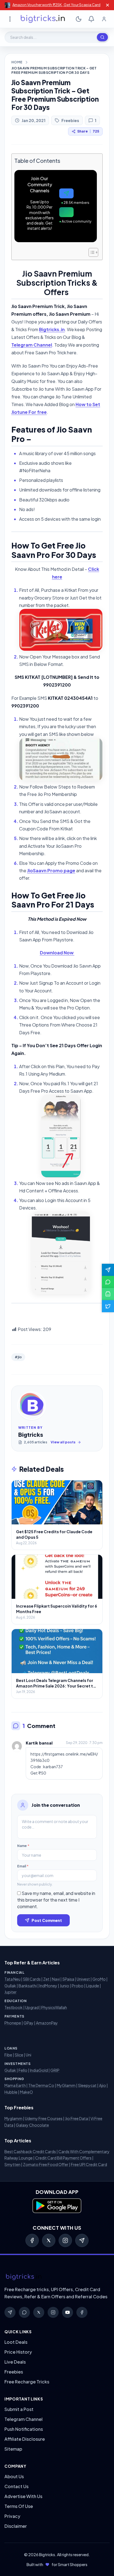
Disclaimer (16, 2526)
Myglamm (13, 2118)
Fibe (8, 2055)
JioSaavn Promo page (51, 870)
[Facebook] (32, 2240)
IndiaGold (39, 2070)
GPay (28, 2023)
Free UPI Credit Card (89, 2164)
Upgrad (32, 2007)
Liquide (93, 1986)
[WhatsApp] (24, 2312)
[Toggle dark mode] (79, 19)
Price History (18, 2352)
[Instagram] (65, 2240)
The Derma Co (41, 2085)
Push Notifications (24, 2429)
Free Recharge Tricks (27, 2382)
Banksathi (28, 1986)
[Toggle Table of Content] (91, 252)
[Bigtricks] (57, 2277)
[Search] (102, 37)
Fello (23, 2070)
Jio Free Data (77, 2118)
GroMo (99, 1979)
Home (17, 62)
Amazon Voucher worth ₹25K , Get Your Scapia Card (56, 5)
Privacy (12, 2516)
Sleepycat (87, 2085)
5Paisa (68, 1979)
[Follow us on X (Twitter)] (108, 1306)
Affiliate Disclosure (25, 2439)
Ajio (103, 2085)
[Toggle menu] (10, 19)
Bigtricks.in (52, 329)
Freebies (70, 120)
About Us (14, 2476)
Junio (64, 1986)
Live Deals (15, 2362)
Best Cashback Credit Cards (30, 2151)
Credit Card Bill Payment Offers (63, 2158)
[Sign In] (104, 19)
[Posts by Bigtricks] (32, 1406)
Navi (56, 1979)
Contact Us (16, 2486)
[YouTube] (68, 2312)
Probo (78, 1986)
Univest (83, 1979)
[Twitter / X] (49, 2240)
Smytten (12, 2164)
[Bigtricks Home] (43, 19)
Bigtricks (31, 1434)
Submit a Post (19, 2409)
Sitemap (13, 2449)
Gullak (10, 1986)
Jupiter (11, 1992)
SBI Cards (32, 1979)
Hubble (11, 2092)
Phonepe (13, 2023)
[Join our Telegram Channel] (108, 1270)
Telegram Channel (32, 345)
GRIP (55, 2070)
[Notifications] (91, 19)
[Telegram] (82, 2240)
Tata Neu (12, 1979)
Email (23, 1866)
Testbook (14, 2007)
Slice (19, 2055)
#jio (18, 1357)
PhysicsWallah (54, 2007)
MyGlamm (66, 2085)
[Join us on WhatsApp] (108, 1282)
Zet (46, 1979)
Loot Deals (16, 2342)
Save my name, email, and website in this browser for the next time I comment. (56, 1900)
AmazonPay (47, 2023)
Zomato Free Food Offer (46, 2164)
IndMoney (48, 1986)
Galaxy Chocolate (32, 2125)
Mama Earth (15, 2085)
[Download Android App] (108, 1294)
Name (23, 1846)
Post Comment (47, 1920)
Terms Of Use (19, 2506)
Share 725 (88, 131)
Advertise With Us (23, 2496)
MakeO (26, 2092)
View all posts (63, 1442)
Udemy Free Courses (44, 2118)
